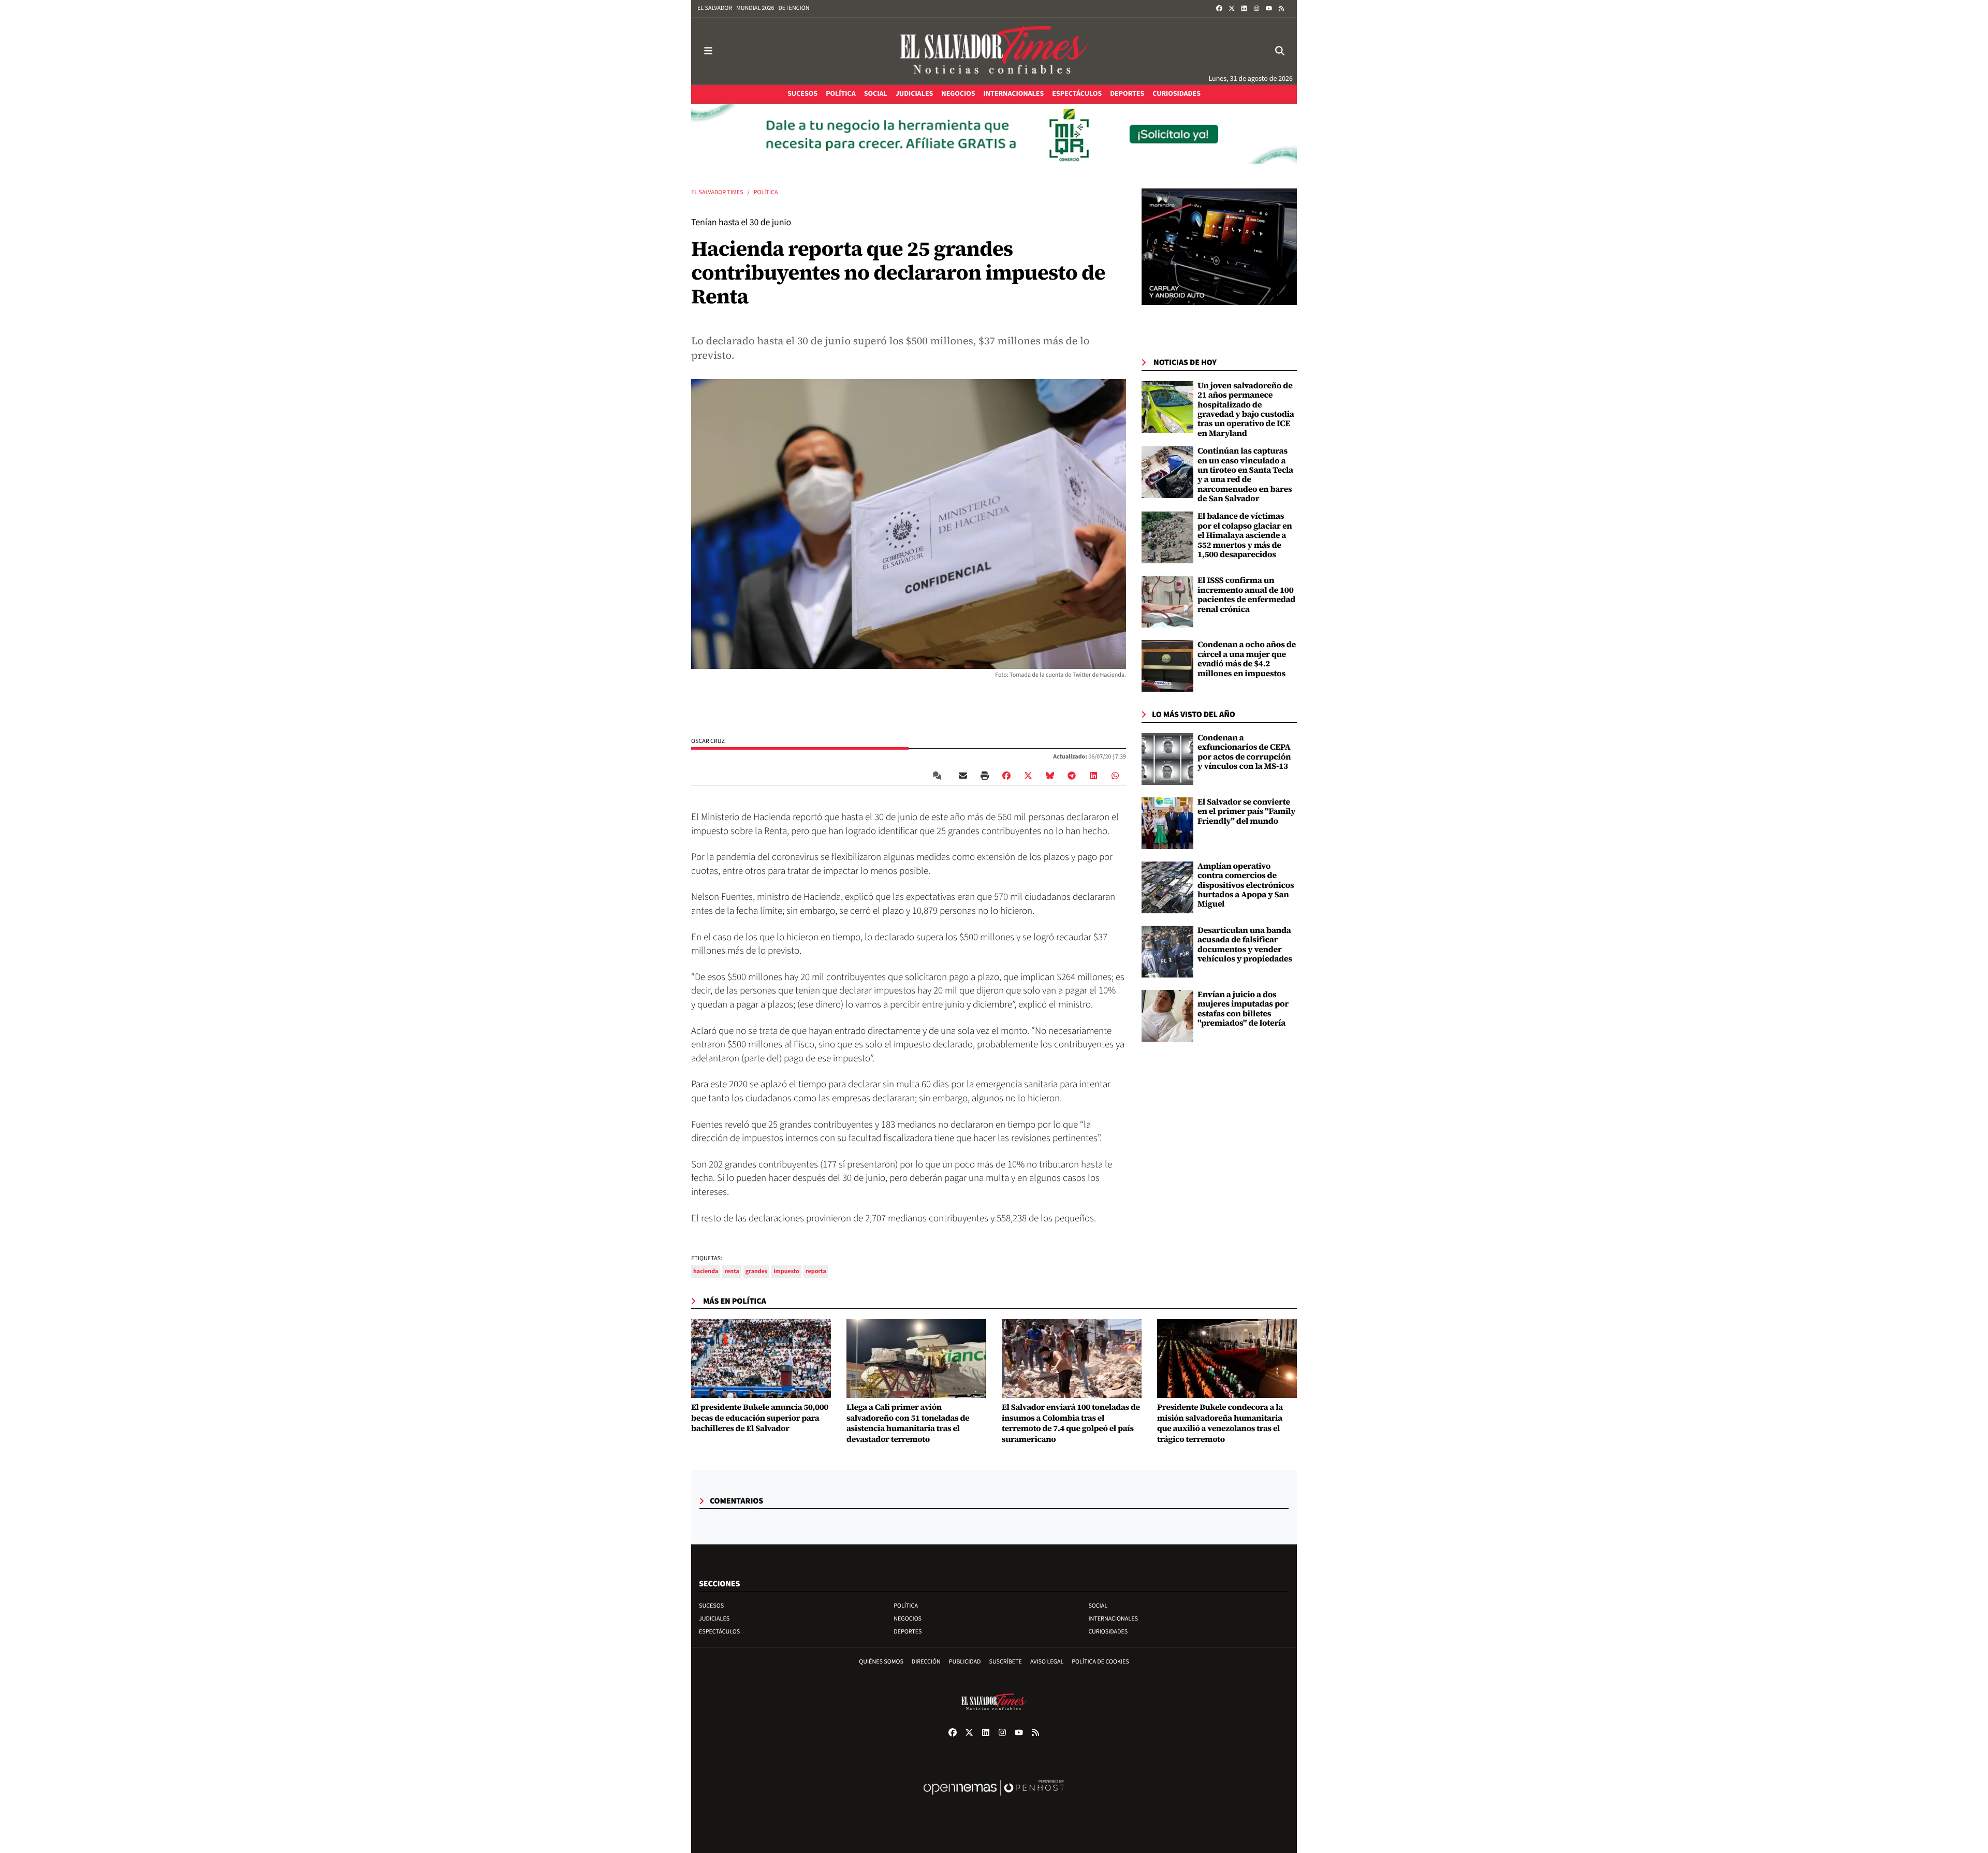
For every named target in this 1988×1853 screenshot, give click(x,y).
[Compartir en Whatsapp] (1115, 776)
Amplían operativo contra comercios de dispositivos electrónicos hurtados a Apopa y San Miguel (1246, 885)
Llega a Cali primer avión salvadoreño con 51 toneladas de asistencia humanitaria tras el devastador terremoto (908, 1424)
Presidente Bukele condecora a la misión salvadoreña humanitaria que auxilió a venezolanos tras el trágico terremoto (1220, 1424)
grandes (756, 1271)
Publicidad (965, 1662)
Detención (794, 8)
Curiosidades (1108, 1632)
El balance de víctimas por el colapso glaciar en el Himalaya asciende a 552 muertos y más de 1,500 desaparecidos (1245, 535)
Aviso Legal (1047, 1662)
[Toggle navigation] (708, 51)
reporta (816, 1271)
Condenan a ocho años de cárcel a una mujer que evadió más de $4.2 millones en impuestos (1247, 659)
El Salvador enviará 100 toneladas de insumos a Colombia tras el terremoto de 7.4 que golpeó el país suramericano (1071, 1424)
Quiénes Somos (881, 1662)
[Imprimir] (985, 776)
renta (732, 1271)
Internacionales (1113, 1619)
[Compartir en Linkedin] (1093, 776)
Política (766, 192)
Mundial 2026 (755, 8)
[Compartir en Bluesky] (1050, 776)
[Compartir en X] (1028, 776)
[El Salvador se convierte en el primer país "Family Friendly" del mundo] (1167, 823)
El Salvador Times (717, 192)
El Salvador (715, 8)
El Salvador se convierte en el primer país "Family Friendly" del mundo (1246, 812)
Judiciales (714, 1619)
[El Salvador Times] (994, 51)
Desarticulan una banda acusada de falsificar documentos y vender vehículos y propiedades (1245, 945)
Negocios (908, 1619)
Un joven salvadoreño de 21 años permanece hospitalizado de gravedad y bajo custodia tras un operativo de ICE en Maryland (1246, 410)
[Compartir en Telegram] (1072, 776)
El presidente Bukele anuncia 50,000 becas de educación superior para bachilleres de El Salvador (760, 1418)
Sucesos (711, 1606)
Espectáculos (719, 1632)
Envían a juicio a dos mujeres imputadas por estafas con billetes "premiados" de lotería (1243, 1009)
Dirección (926, 1662)
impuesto (786, 1271)
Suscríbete (1006, 1662)
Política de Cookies (1100, 1662)
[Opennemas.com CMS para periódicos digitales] (994, 1798)
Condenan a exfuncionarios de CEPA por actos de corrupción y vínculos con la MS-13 (1244, 752)
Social (1098, 1606)
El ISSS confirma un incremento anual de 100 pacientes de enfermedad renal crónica (1246, 595)
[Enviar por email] (963, 776)
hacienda (706, 1271)
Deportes (908, 1632)
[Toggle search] (1280, 51)
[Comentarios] (939, 776)
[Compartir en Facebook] (1006, 776)
